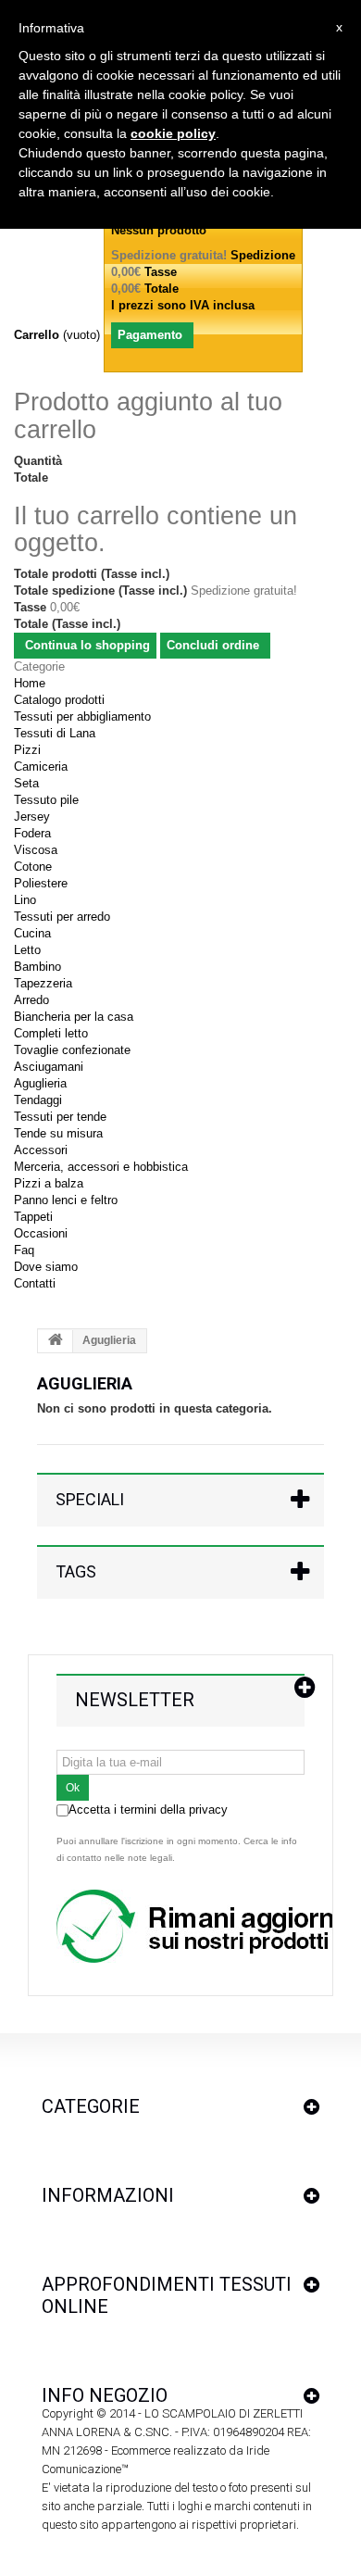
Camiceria (41, 767)
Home (30, 683)
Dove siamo (46, 1267)
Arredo (31, 1000)
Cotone (33, 867)
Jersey (32, 817)
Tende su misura (58, 1133)
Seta (26, 783)
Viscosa (36, 850)
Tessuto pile (46, 800)
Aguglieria (40, 1083)
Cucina (32, 933)
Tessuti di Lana (55, 733)
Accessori (41, 1150)
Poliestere (41, 883)
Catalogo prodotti (59, 700)
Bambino (37, 967)
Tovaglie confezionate (72, 1050)
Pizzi (27, 750)
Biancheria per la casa (74, 1017)
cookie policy (173, 133)
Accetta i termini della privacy (148, 1809)
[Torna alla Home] (56, 1341)
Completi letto (51, 1033)
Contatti (35, 1283)
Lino (25, 900)
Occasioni (41, 1233)
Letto (27, 950)
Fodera (32, 833)
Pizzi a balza (49, 1183)
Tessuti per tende (60, 1117)
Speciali (90, 1499)
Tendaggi (38, 1100)
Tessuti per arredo (62, 917)
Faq (24, 1250)
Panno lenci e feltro (66, 1200)
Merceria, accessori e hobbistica (101, 1167)
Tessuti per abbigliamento (82, 716)
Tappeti (33, 1217)
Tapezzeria (43, 983)
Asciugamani (49, 1067)
